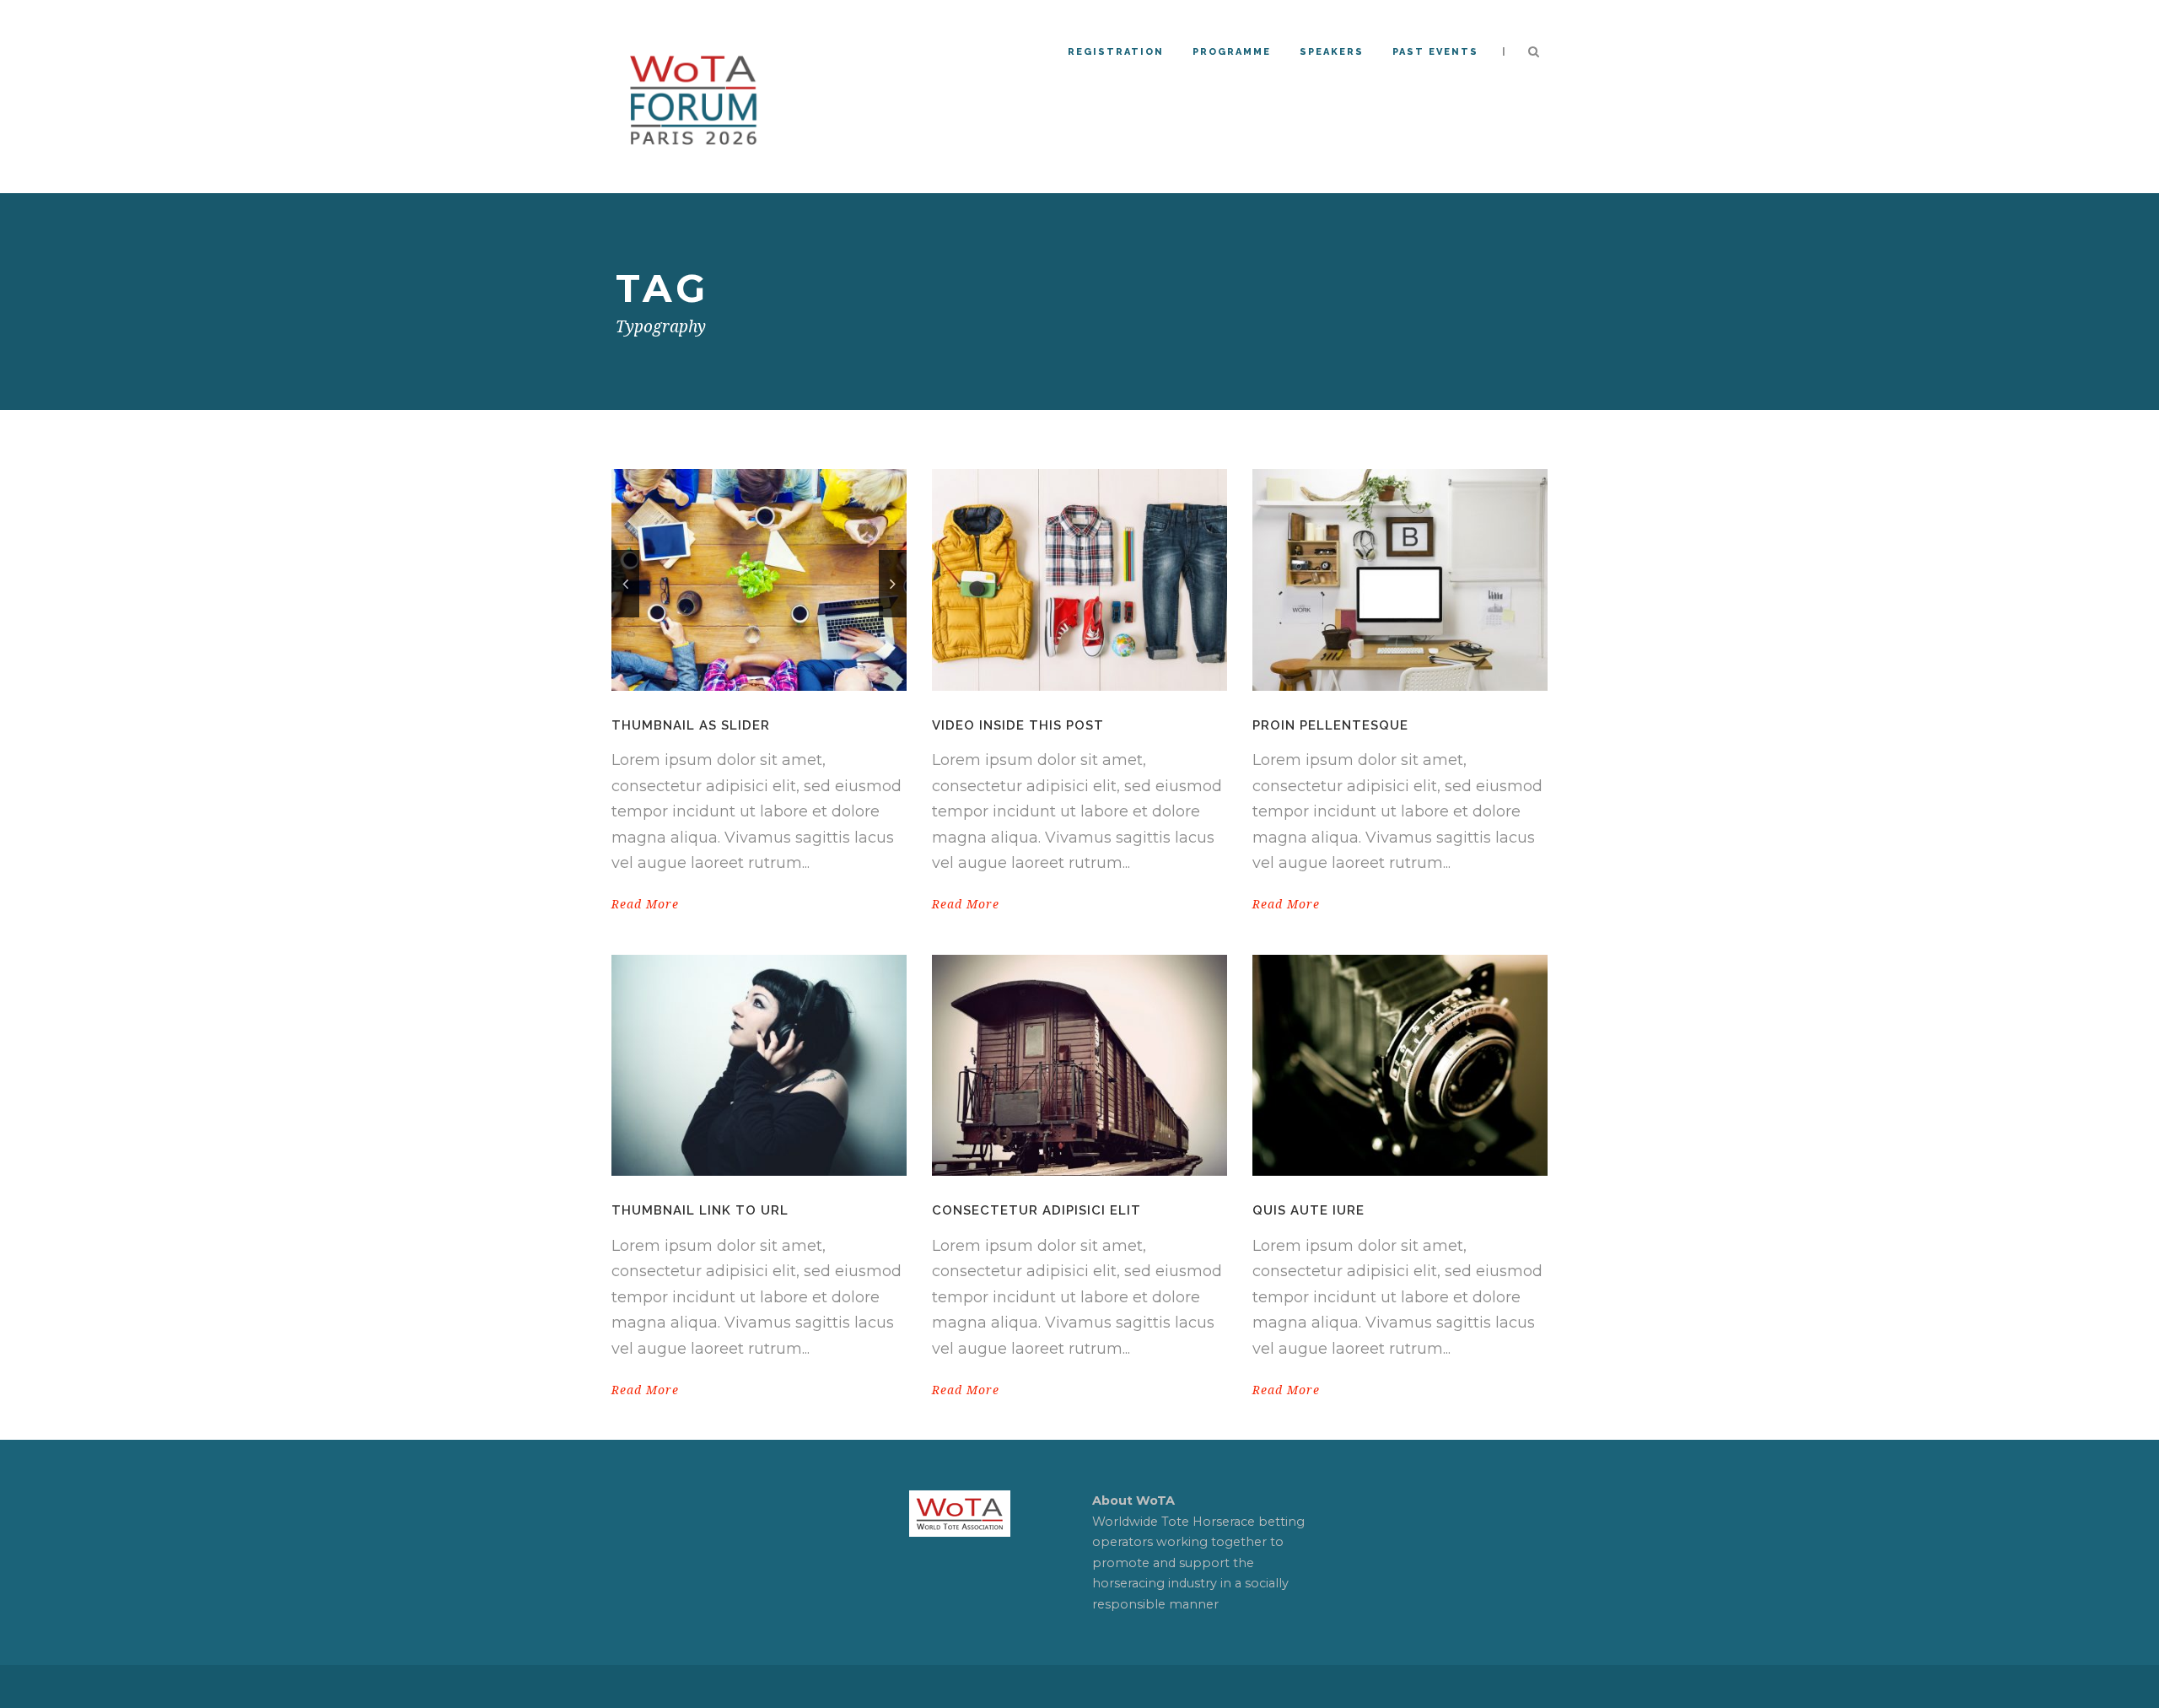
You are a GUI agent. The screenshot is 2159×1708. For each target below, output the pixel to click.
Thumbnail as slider (691, 725)
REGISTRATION (1116, 52)
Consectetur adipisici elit (1036, 1210)
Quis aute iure (1308, 1210)
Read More (645, 904)
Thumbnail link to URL (700, 1210)
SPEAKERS (1332, 52)
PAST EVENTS (1435, 52)
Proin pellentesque (1330, 725)
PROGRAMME (1232, 52)
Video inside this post (1018, 725)
